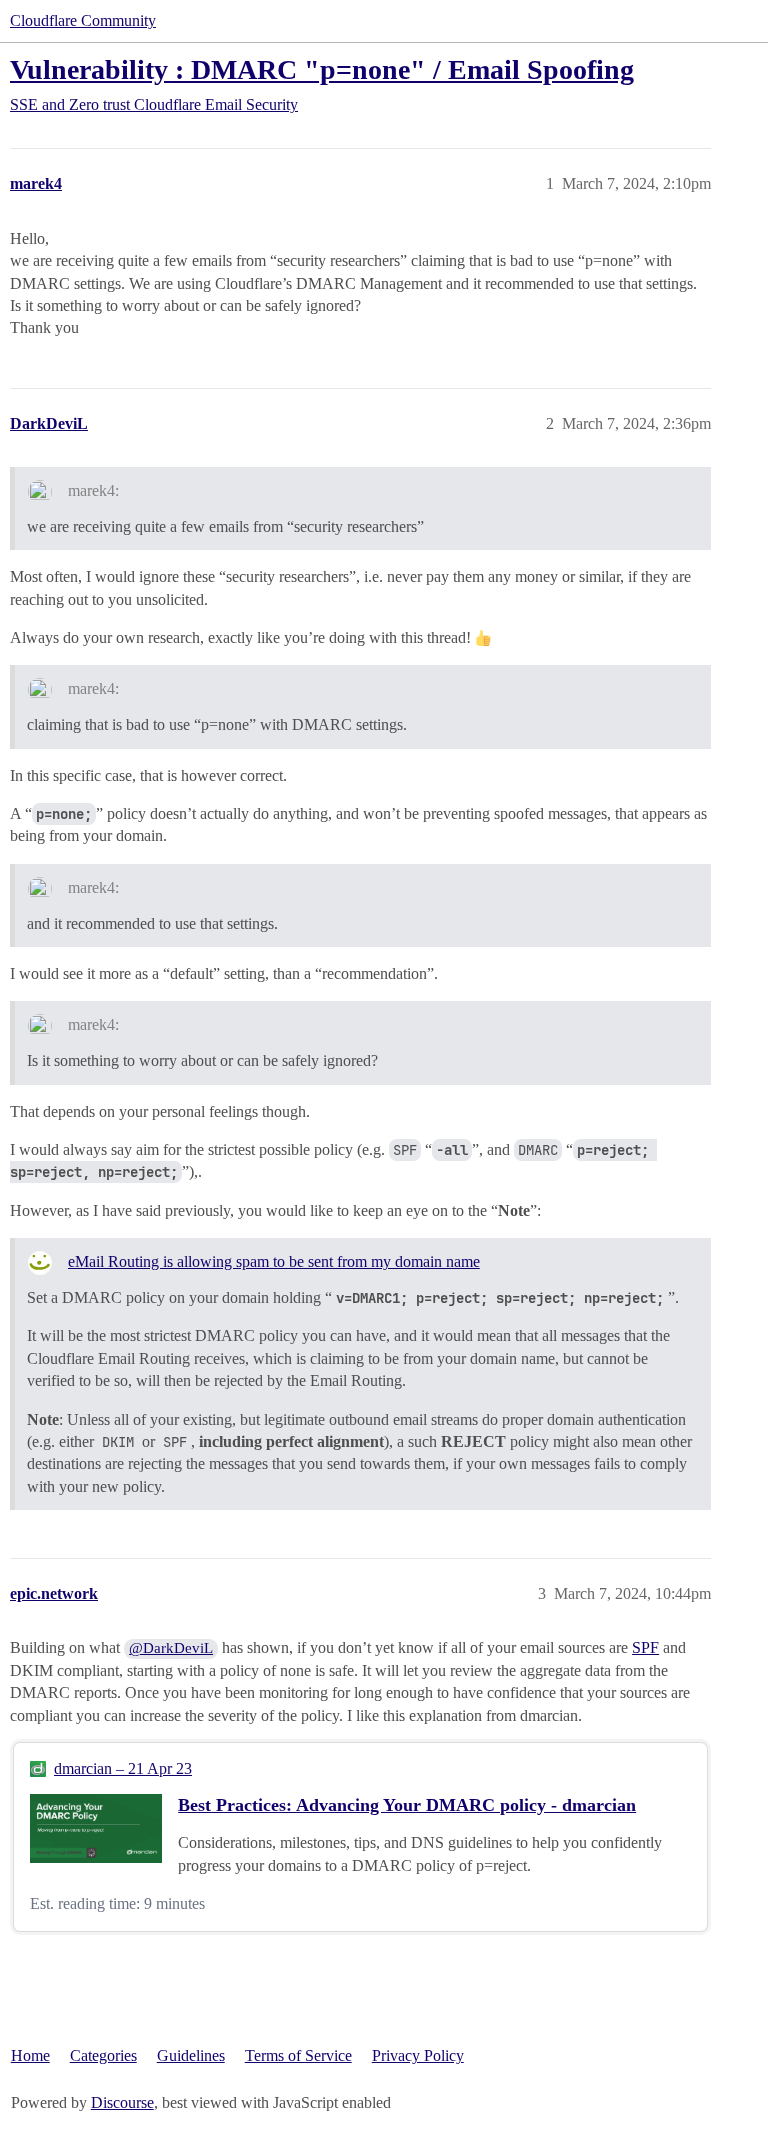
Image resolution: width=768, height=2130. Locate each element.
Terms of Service (298, 2055)
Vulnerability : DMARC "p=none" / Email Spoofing (322, 69)
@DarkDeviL (171, 1648)
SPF (645, 1647)
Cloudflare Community (83, 20)
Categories (103, 2055)
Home (30, 2055)
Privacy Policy (418, 2055)
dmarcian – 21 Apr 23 (123, 1768)
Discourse (122, 2102)
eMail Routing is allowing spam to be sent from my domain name (274, 1261)
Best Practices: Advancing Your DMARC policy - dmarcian (407, 1805)
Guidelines (191, 2055)
